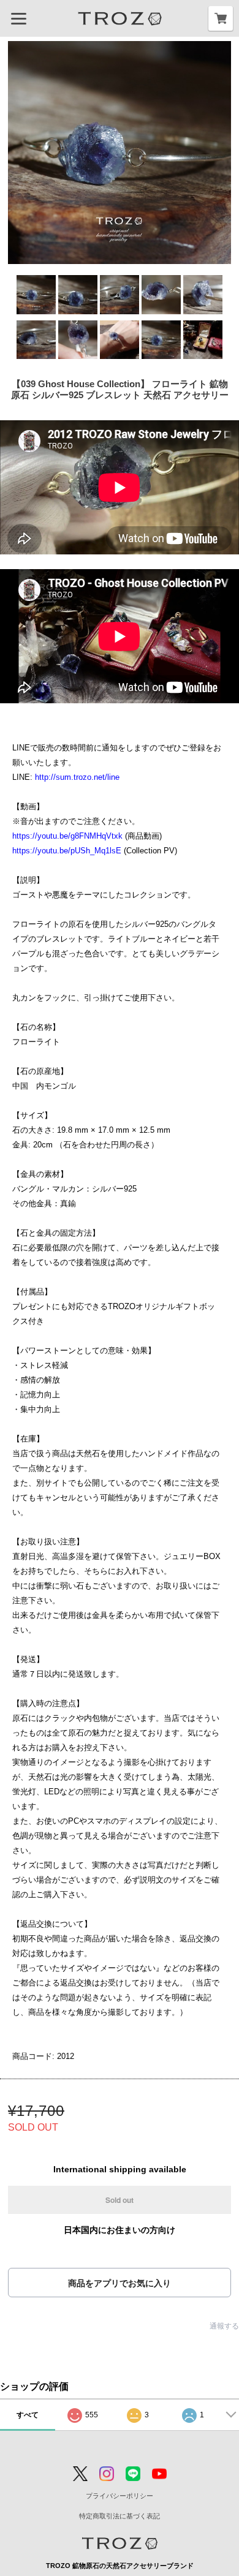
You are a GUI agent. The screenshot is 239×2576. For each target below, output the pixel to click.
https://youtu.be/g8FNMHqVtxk (67, 836)
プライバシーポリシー (120, 2496)
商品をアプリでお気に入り (120, 2283)
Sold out (120, 2200)
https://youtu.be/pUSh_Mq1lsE (67, 851)
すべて (28, 2415)
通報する (224, 2326)
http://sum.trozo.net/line (77, 777)
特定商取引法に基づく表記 (120, 2516)
